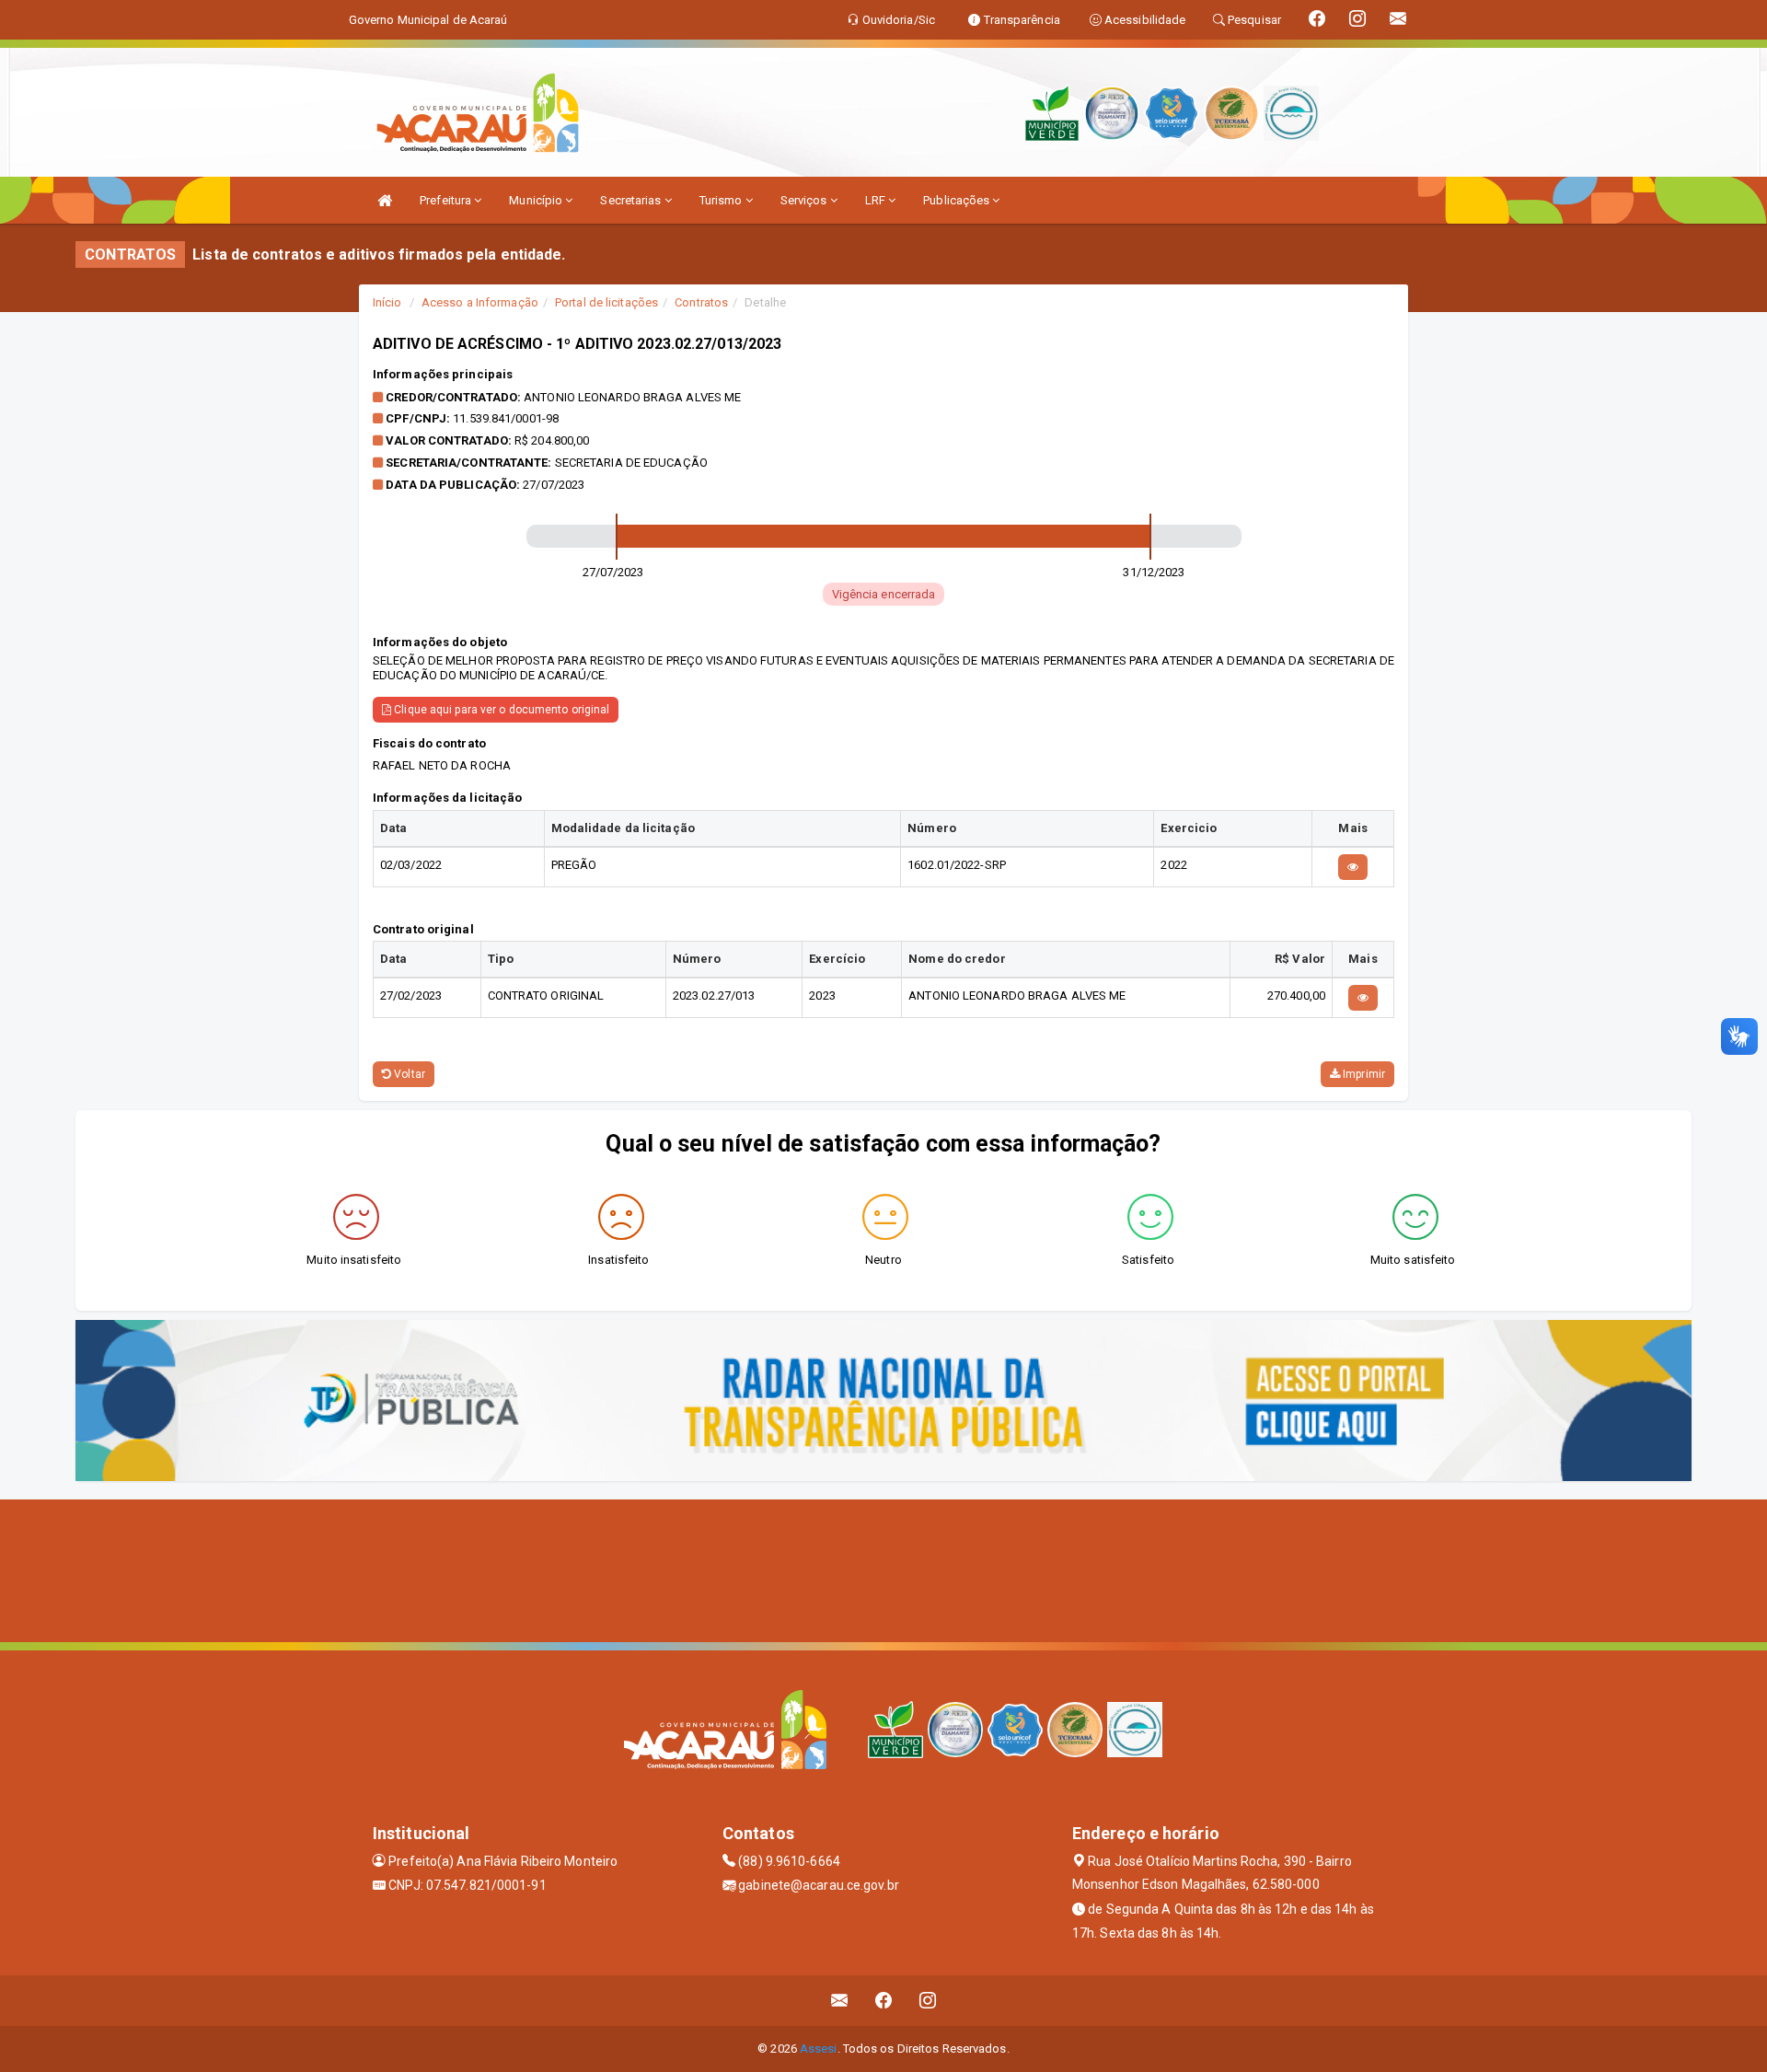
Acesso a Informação (480, 302)
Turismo (722, 200)
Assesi (819, 2049)
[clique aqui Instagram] (928, 2001)
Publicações (958, 200)
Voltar (408, 1074)
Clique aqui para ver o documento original (500, 710)
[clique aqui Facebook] (884, 2001)
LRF (877, 200)
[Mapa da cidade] (883, 1568)
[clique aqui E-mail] (840, 2001)
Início (387, 302)
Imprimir (1363, 1074)
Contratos (701, 302)
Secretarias (632, 200)
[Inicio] (385, 200)
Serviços (805, 200)
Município (537, 200)
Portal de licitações (606, 302)
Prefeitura (447, 200)
